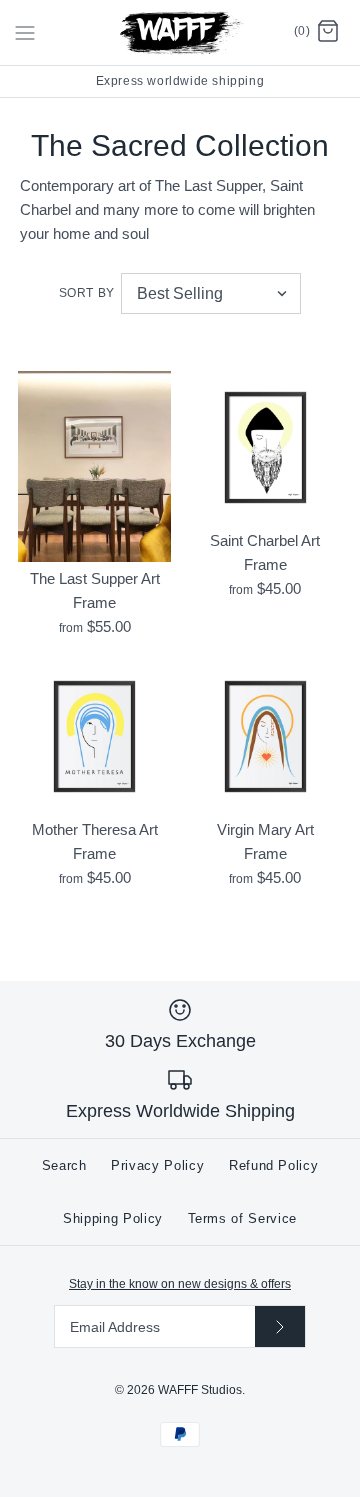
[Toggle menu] (25, 32)
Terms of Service (242, 1218)
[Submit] (280, 1326)
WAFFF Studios (200, 1390)
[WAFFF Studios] (180, 32)
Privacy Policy (157, 1165)
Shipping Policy (113, 1218)
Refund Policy (273, 1165)
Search (64, 1165)
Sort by (87, 293)
